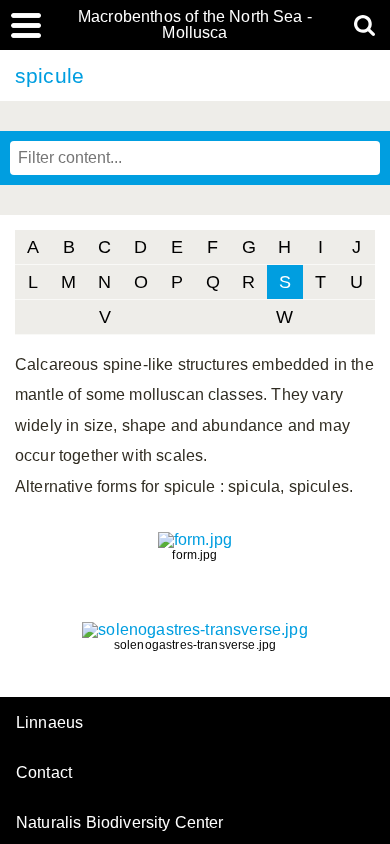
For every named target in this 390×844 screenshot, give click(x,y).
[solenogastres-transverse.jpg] (194, 629)
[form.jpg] (195, 539)
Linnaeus (49, 723)
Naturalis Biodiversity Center (120, 823)
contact (44, 772)
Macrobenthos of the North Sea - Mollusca (195, 25)
